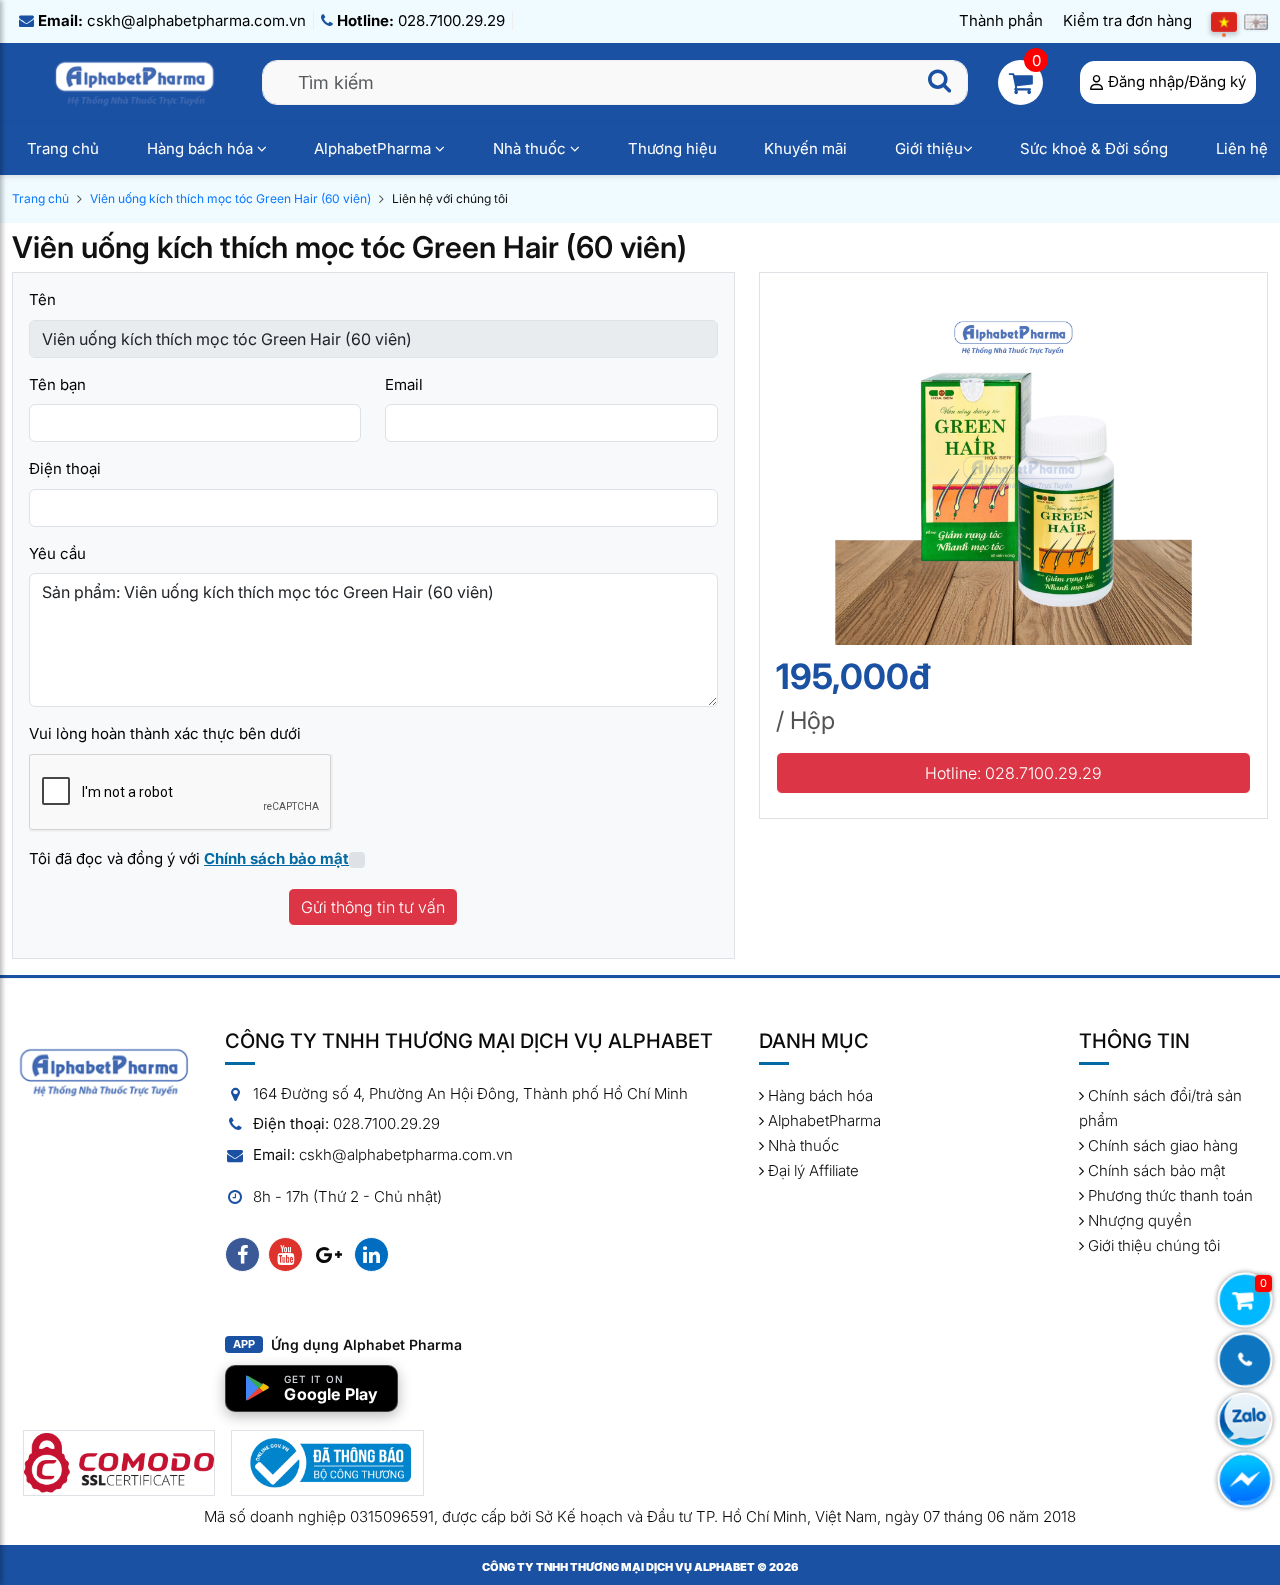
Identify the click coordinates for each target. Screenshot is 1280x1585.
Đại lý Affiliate (811, 1170)
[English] (1256, 21)
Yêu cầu (57, 553)
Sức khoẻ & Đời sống (1094, 148)
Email (404, 384)
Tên (42, 299)
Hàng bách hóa (202, 148)
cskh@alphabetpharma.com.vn (172, 20)
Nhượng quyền (1138, 1220)
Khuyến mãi (805, 148)
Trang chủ (63, 148)
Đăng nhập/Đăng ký (1177, 81)
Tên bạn (57, 384)
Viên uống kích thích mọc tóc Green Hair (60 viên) (230, 198)
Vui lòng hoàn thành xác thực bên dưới (165, 733)
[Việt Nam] (1224, 21)
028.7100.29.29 (421, 20)
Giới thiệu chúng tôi (1152, 1245)
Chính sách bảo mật (1154, 1170)
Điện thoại (65, 468)
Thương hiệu (672, 148)
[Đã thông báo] (327, 1462)
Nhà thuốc (531, 148)
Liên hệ (1242, 148)
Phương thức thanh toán (1168, 1195)
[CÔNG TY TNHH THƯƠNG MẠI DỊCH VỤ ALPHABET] (137, 81)
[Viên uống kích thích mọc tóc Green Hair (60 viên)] (1013, 465)
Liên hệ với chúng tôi (450, 198)
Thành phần (1001, 20)
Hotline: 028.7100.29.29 (1013, 773)
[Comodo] (119, 1462)
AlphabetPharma (374, 148)
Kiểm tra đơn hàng (1127, 20)
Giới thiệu (929, 148)
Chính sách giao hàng (1161, 1145)
